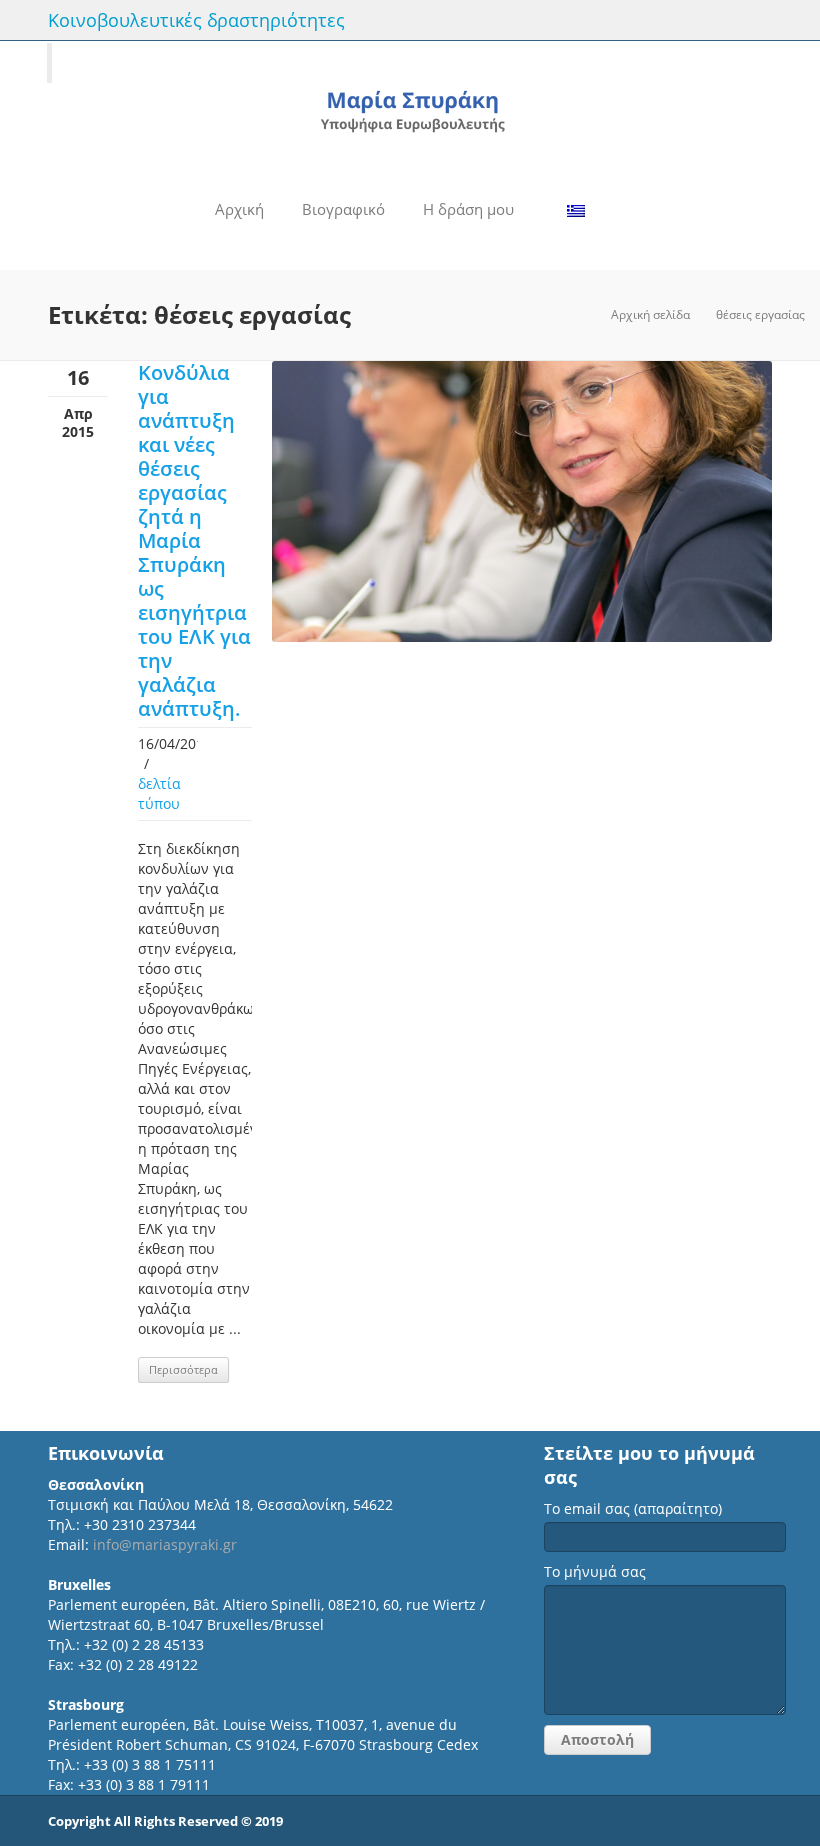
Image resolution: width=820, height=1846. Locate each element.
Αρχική (239, 209)
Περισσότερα (183, 1369)
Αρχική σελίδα (650, 314)
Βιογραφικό (343, 209)
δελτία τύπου (159, 793)
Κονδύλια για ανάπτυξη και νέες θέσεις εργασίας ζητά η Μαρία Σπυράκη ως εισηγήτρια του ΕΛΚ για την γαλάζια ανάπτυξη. (194, 540)
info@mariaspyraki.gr (165, 1544)
